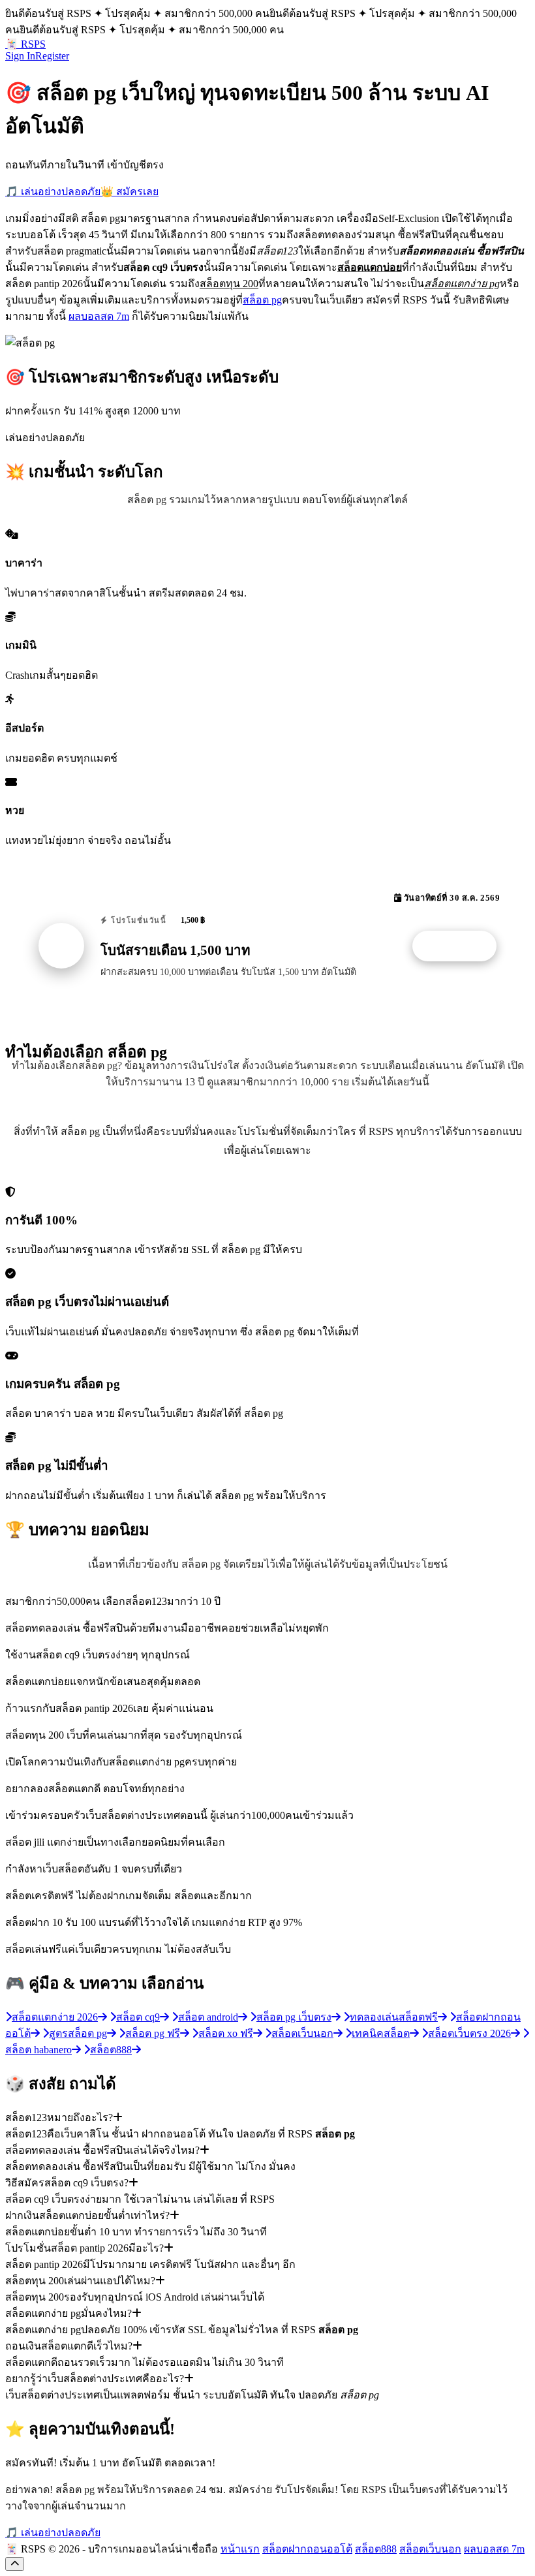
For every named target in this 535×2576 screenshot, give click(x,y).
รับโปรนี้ (461, 946)
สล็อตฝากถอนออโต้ (307, 2549)
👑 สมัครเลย (130, 192)
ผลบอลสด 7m (99, 316)
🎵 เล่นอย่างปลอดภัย (53, 192)
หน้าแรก (240, 2549)
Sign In (20, 56)
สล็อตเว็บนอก (430, 2549)
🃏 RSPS (25, 44)
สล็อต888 (376, 2549)
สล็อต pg (262, 300)
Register (52, 56)
